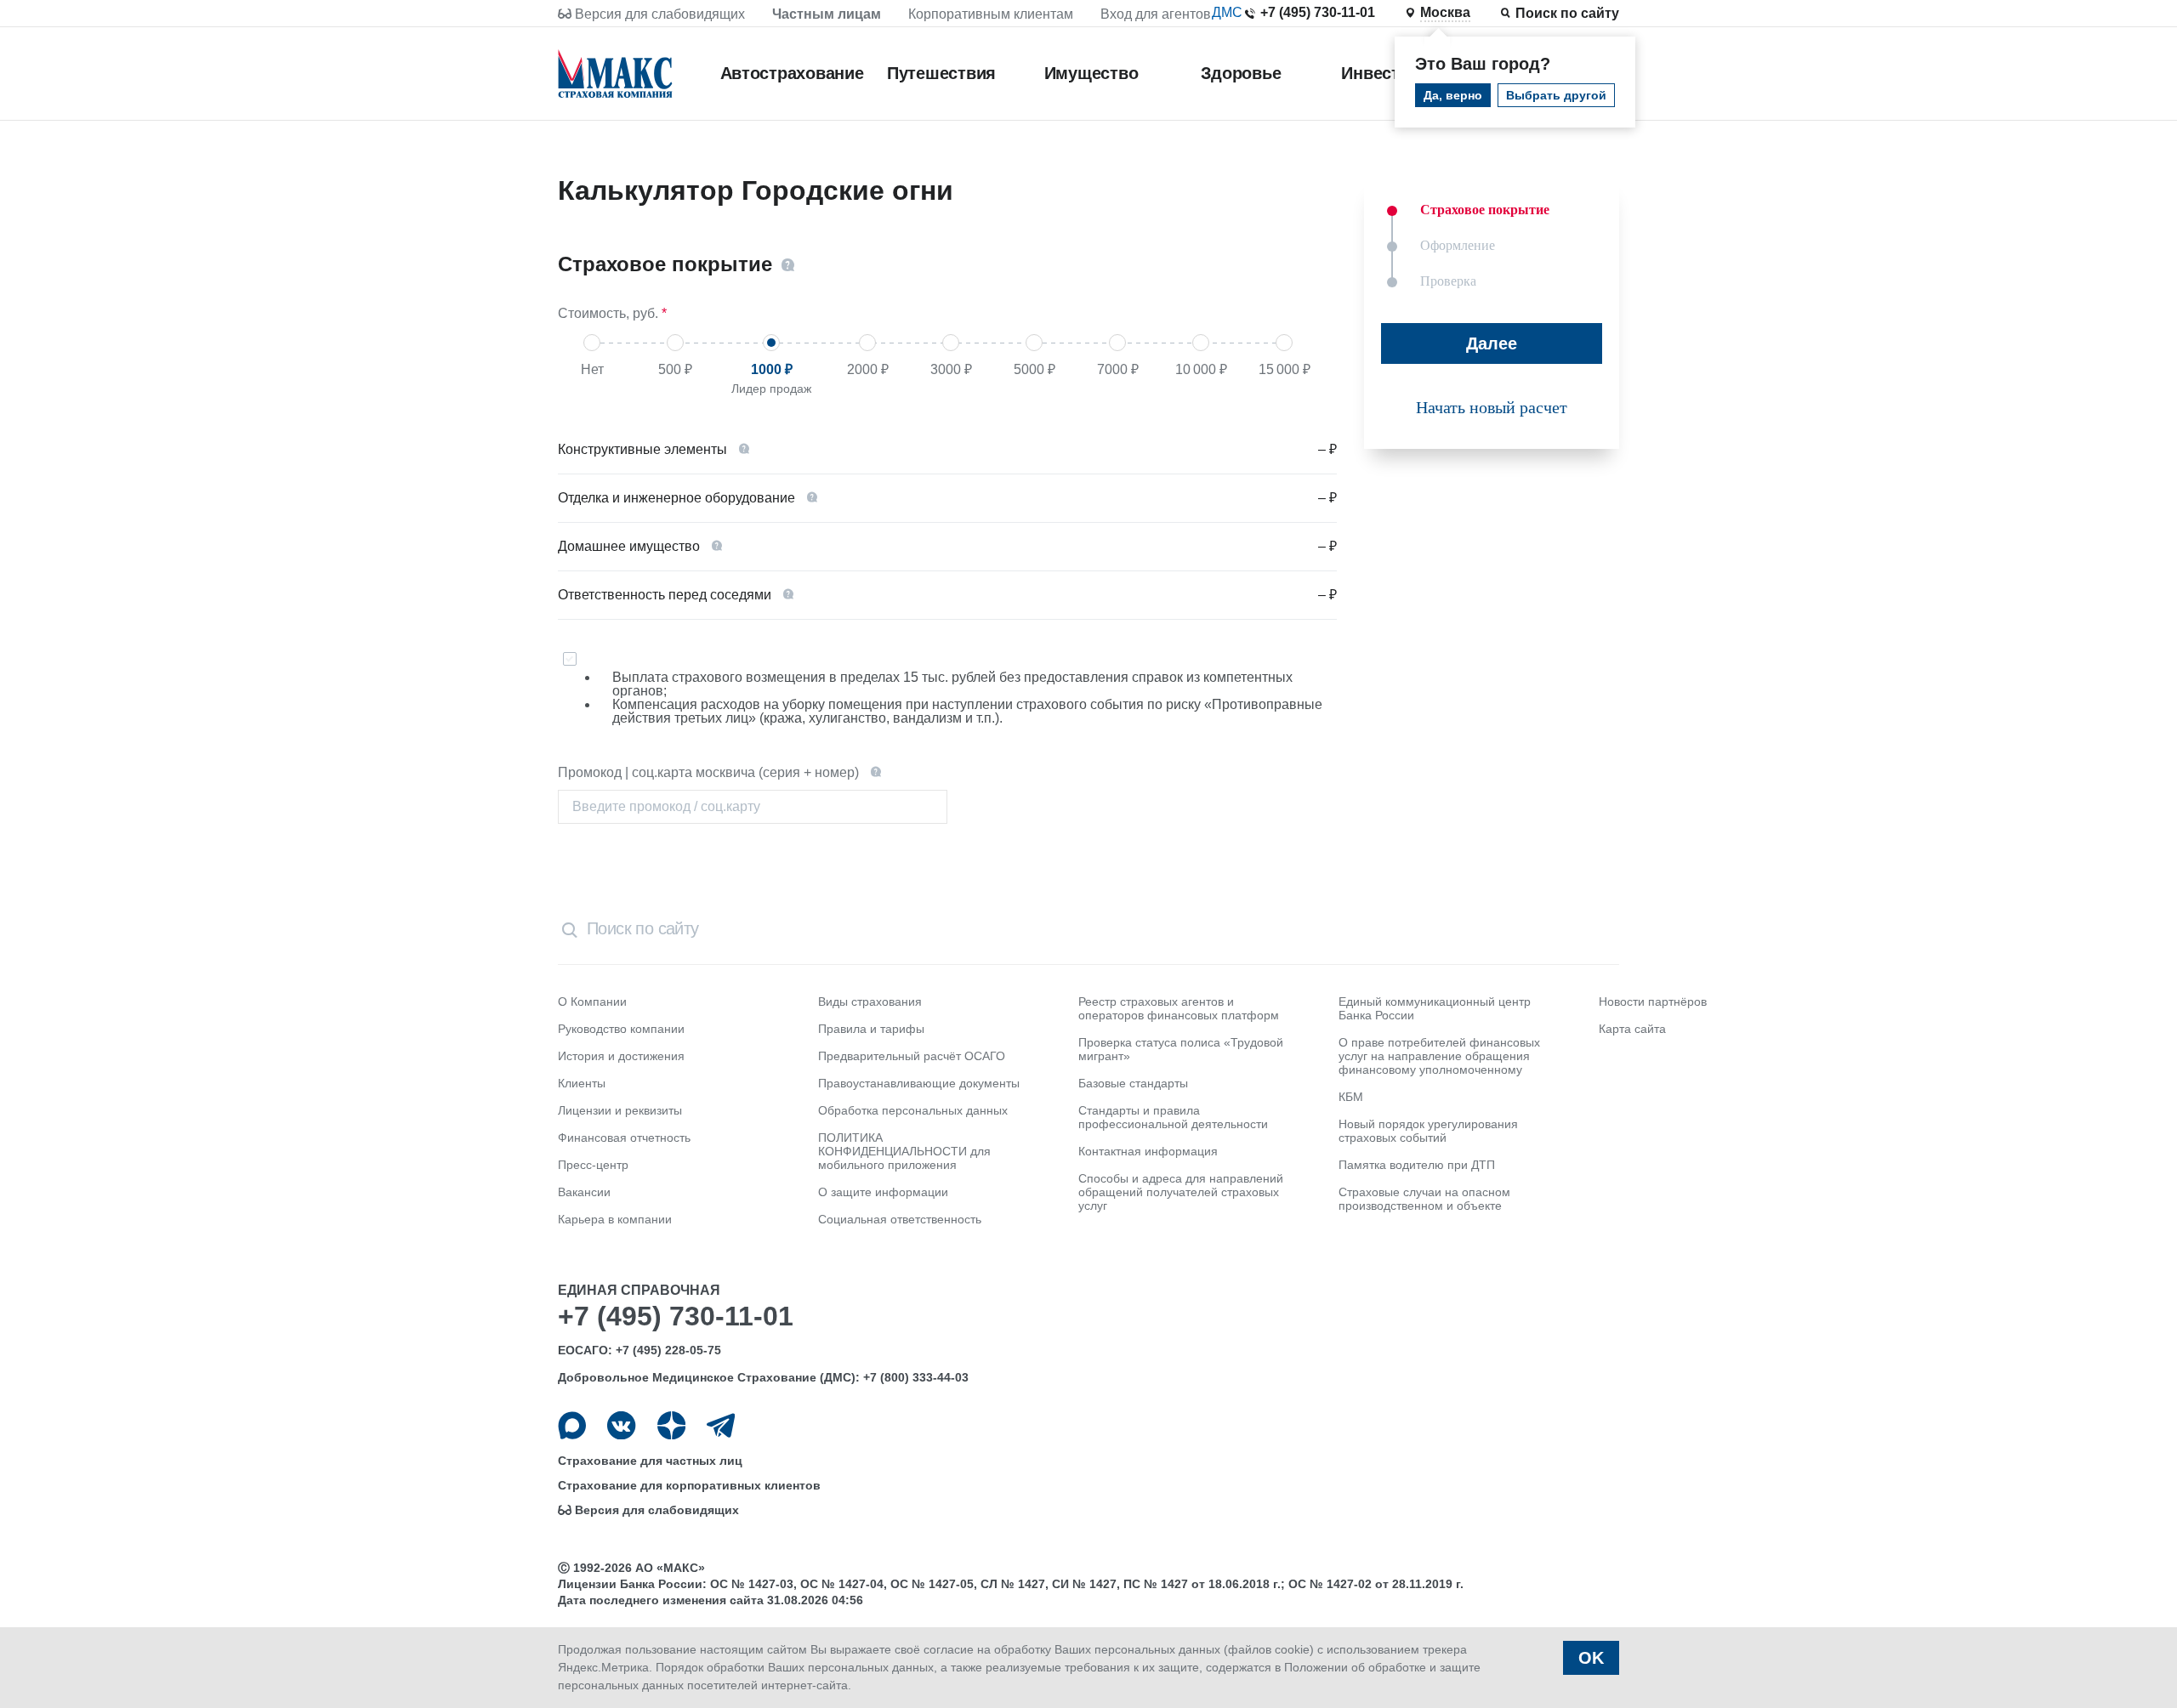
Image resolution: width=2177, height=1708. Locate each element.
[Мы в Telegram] (721, 1425)
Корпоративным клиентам (991, 14)
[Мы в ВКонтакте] (621, 1425)
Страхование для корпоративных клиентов (689, 1485)
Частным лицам (827, 14)
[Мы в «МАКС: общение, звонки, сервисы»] (572, 1425)
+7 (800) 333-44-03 (916, 1377)
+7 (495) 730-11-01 (1318, 12)
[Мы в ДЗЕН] (671, 1425)
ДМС (1227, 12)
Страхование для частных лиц (650, 1461)
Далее (1492, 343)
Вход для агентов (1156, 14)
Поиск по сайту (1567, 13)
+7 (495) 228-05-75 (668, 1350)
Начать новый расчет (1492, 407)
